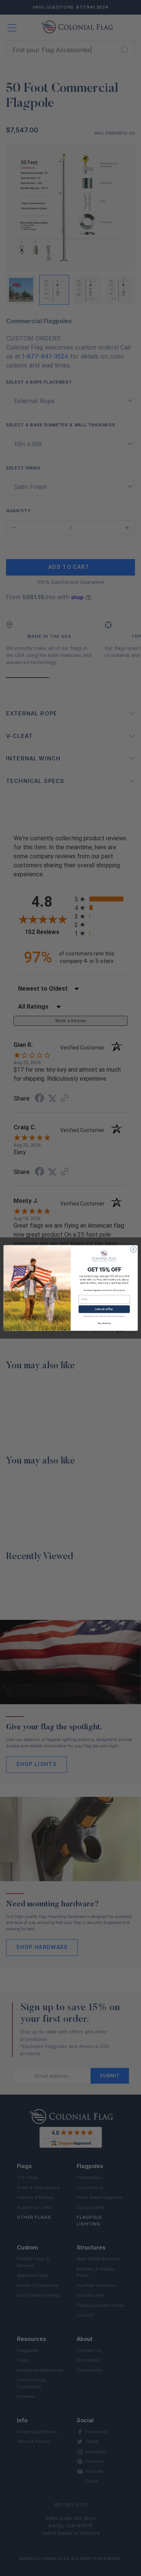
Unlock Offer (104, 1309)
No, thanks (104, 1323)
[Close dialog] (133, 1249)
